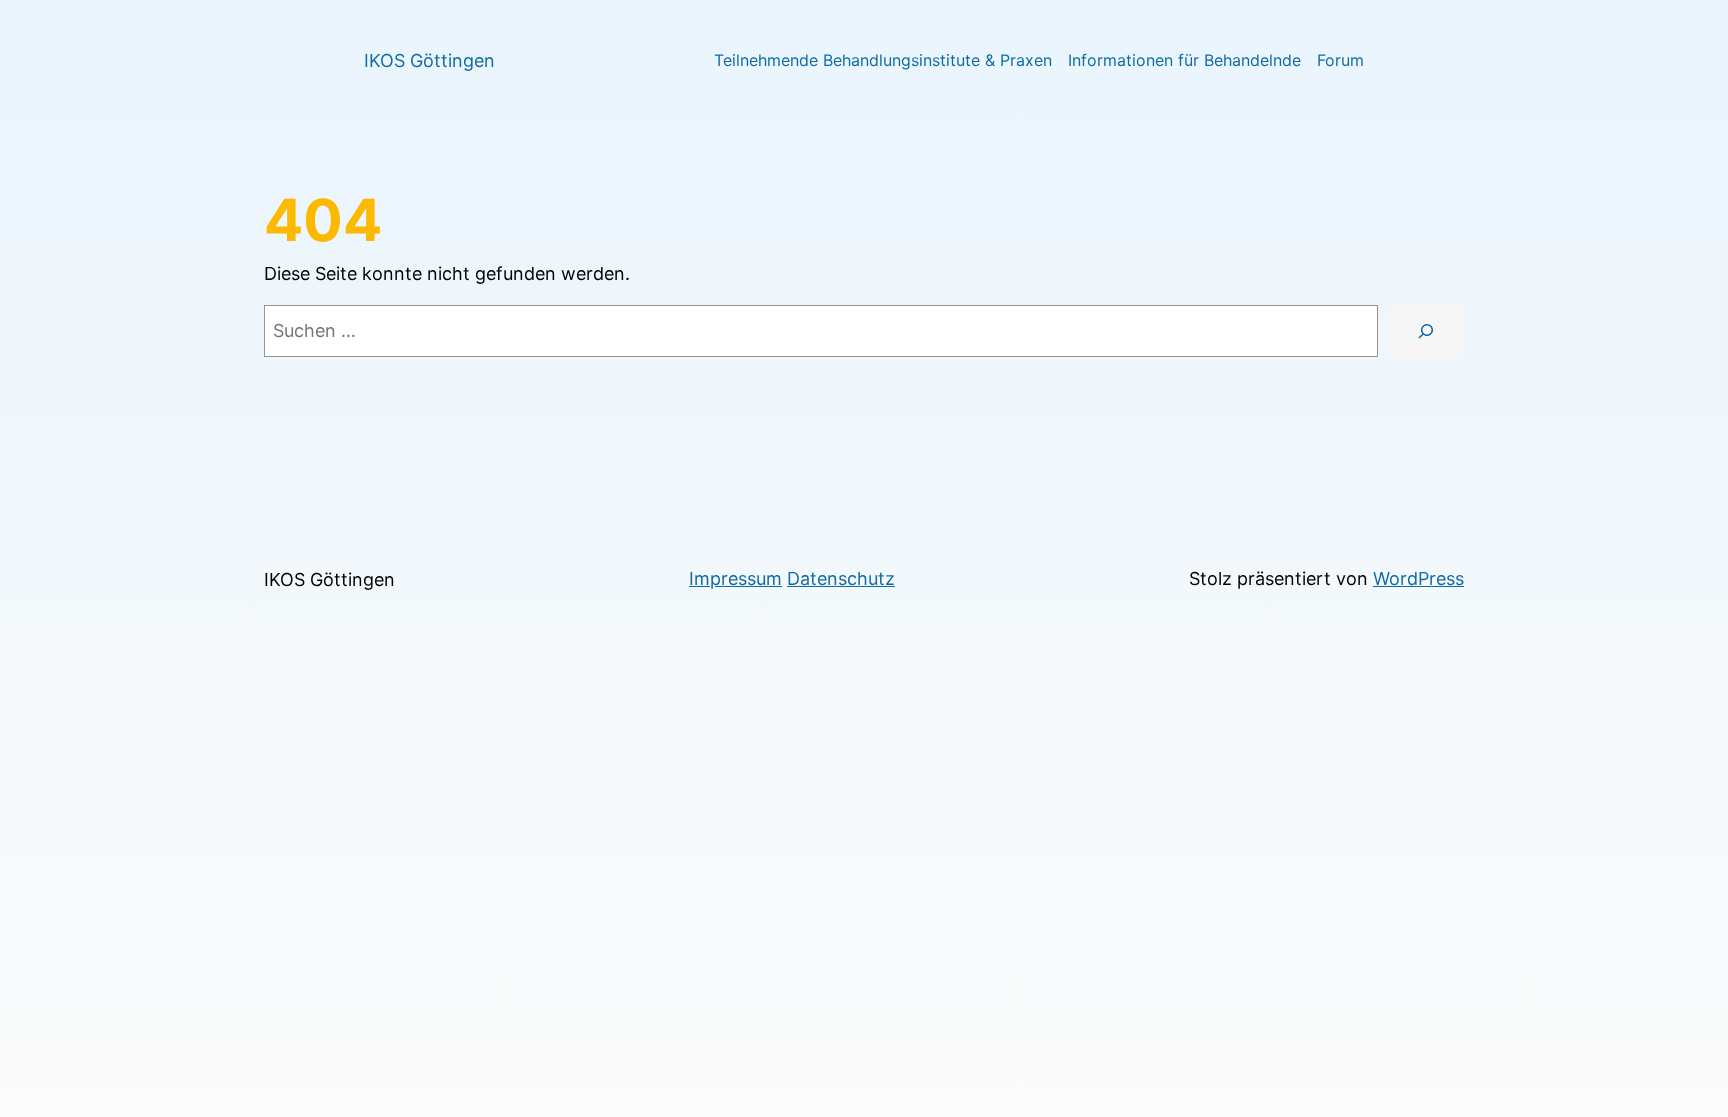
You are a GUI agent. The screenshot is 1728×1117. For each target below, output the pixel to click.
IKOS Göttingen (429, 60)
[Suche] (1426, 331)
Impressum (735, 578)
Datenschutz (841, 578)
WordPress (1418, 578)
